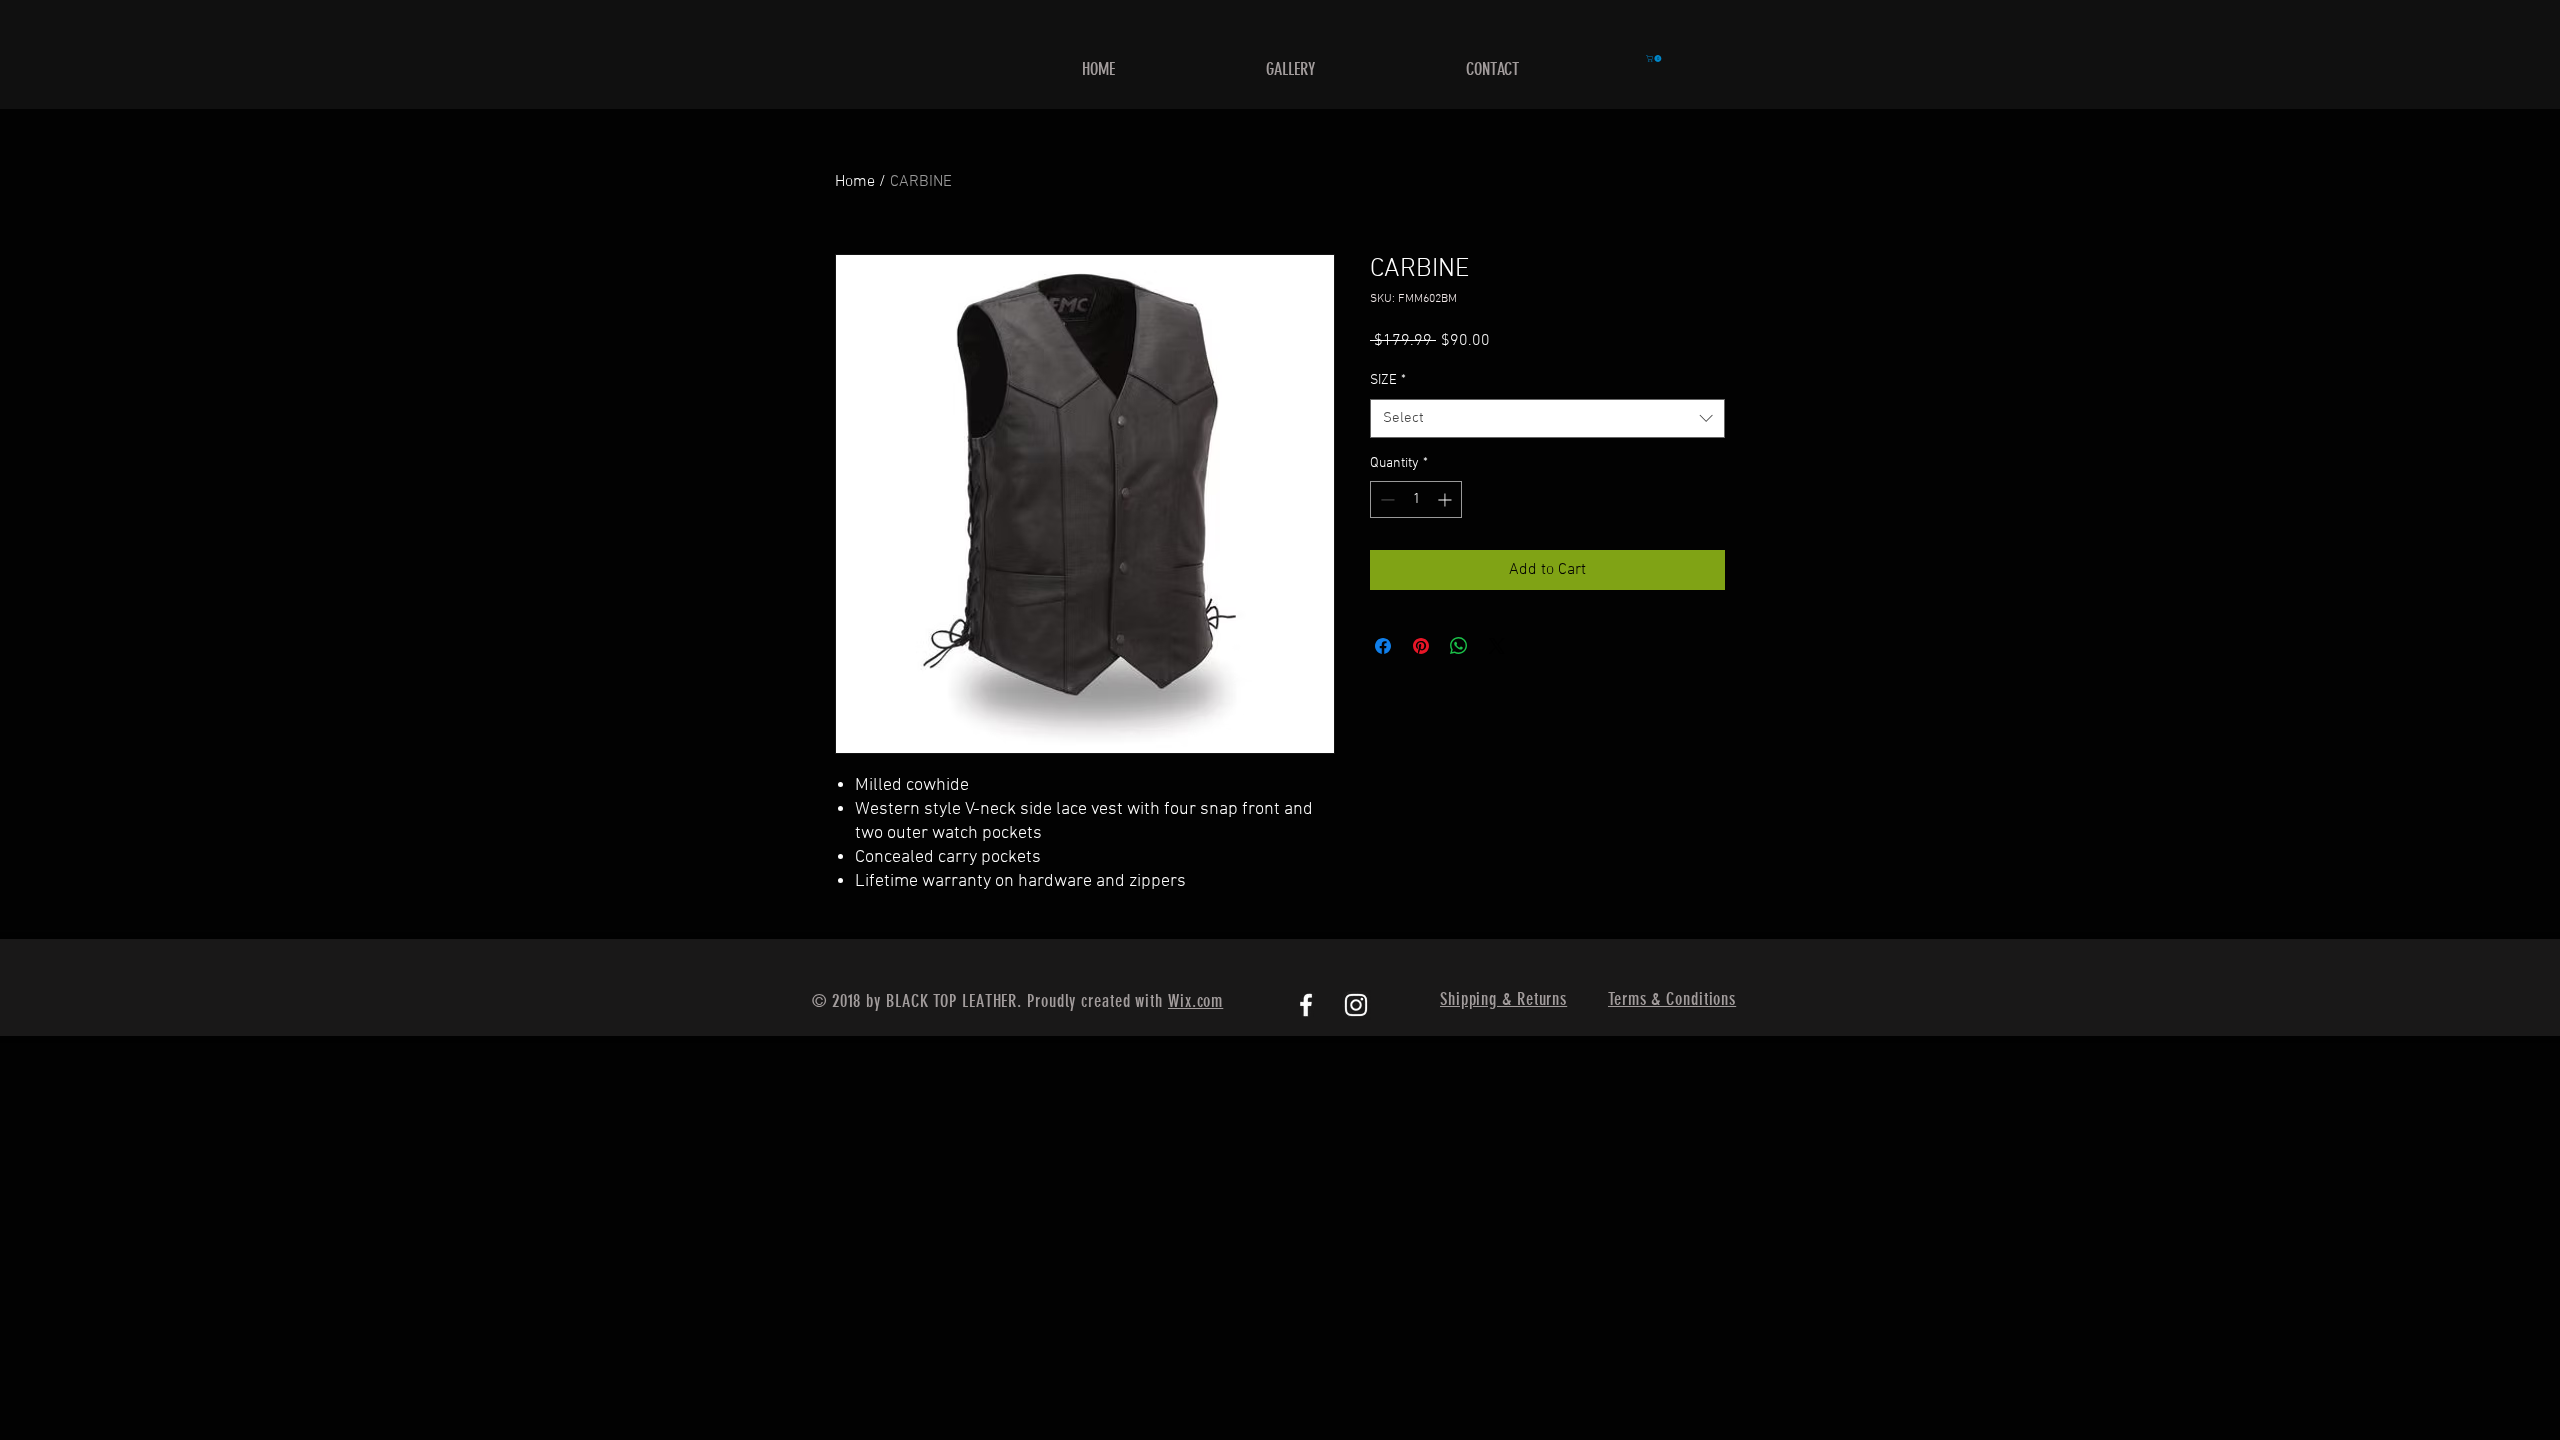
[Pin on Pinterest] (1421, 646)
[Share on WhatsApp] (1459, 646)
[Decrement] (1385, 499)
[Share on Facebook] (1383, 646)
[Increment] (1446, 499)
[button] (1654, 58)
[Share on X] (1497, 646)
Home (855, 182)
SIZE (1388, 380)
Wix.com (1195, 1001)
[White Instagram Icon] (1356, 1005)
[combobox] (1547, 418)
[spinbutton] (1416, 499)
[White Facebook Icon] (1306, 1005)
